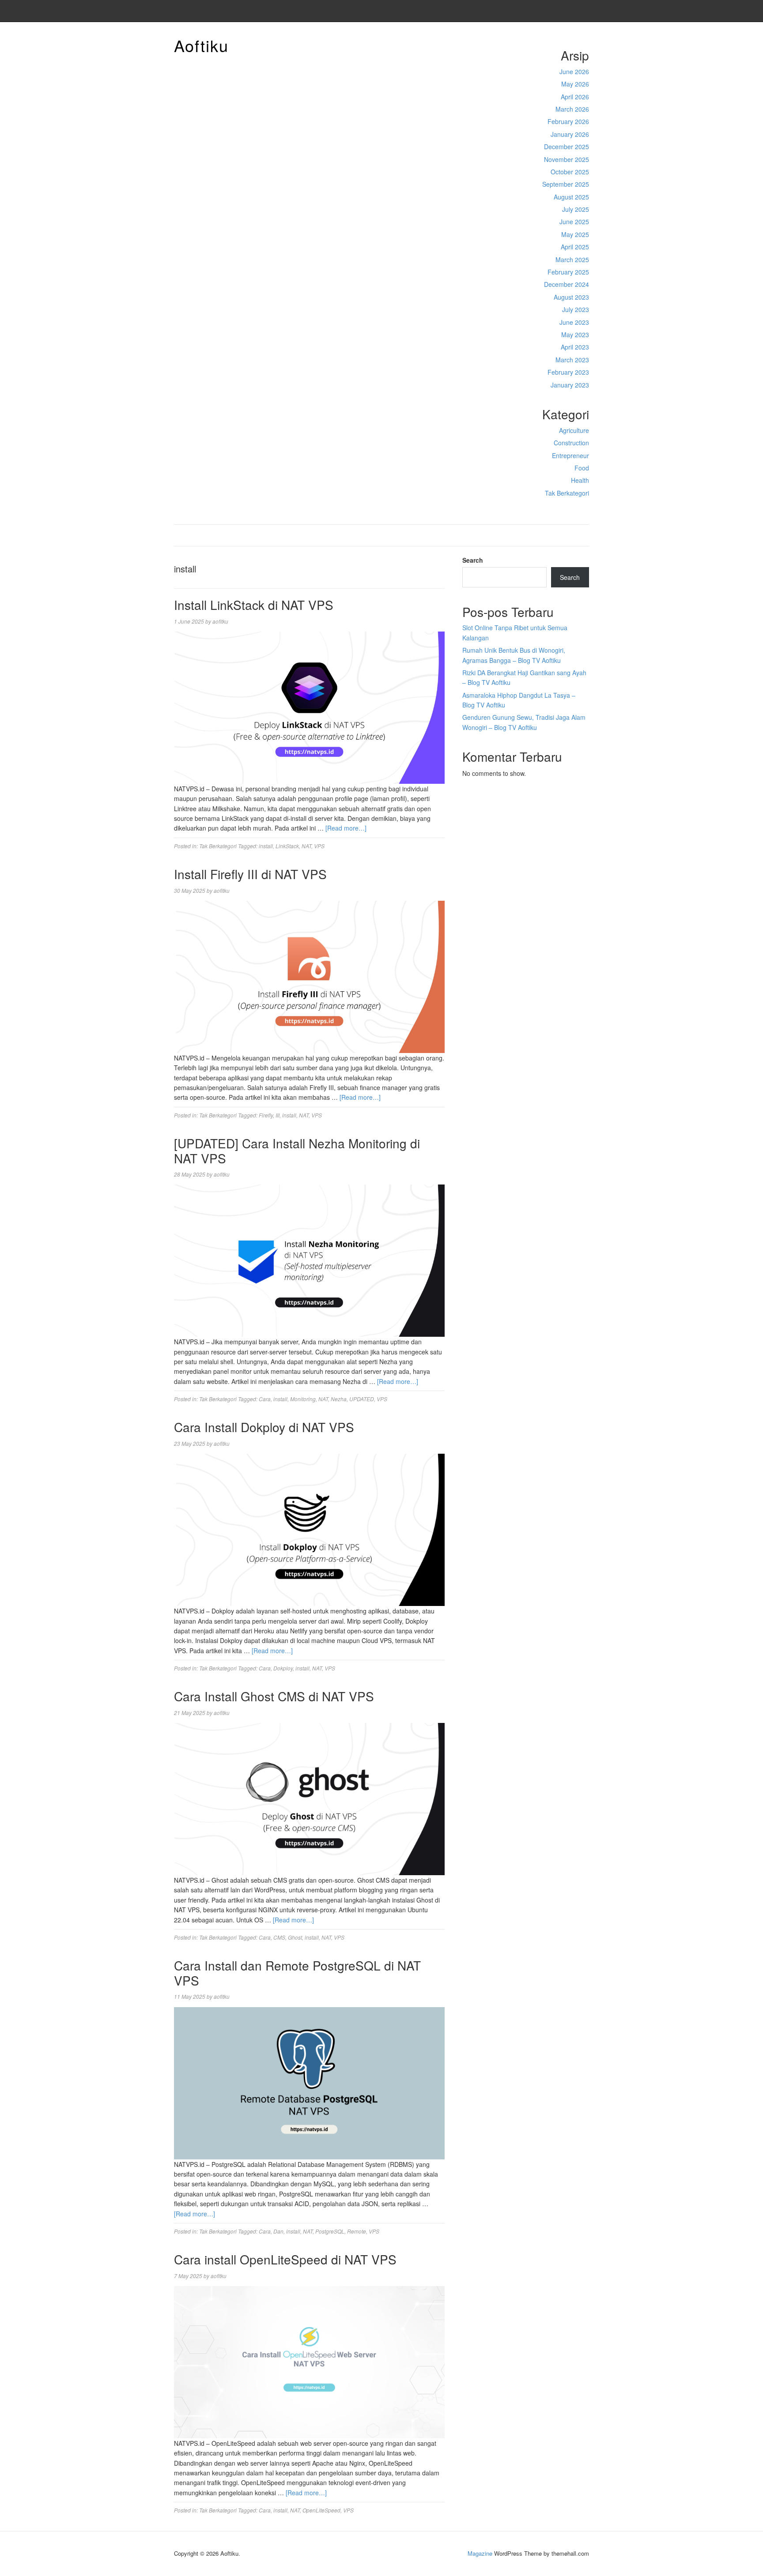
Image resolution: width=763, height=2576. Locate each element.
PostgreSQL (330, 2231)
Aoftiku (201, 45)
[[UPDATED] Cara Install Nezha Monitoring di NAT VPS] (309, 1260)
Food (582, 468)
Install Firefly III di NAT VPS (250, 874)
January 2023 (570, 385)
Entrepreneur (570, 455)
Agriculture (574, 430)
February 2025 (568, 272)
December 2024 (567, 284)
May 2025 (575, 234)
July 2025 (576, 209)
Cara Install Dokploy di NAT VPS (264, 1427)
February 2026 (568, 121)
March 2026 (572, 109)
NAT (306, 846)
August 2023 (571, 297)
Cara (265, 1399)
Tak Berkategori (567, 493)
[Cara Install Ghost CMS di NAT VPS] (309, 1798)
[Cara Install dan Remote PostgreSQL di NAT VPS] (309, 2082)
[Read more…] (346, 828)
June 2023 (574, 322)
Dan (278, 2231)
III (278, 1115)
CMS (279, 1937)
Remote (357, 2231)
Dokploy (283, 1668)
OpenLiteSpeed (321, 2510)
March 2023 (572, 360)
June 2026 (574, 71)
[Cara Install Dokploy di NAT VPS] (309, 1529)
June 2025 (574, 222)
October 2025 (570, 172)
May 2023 (575, 335)
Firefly (266, 1115)
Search (473, 560)
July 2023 (576, 309)
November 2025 (567, 159)
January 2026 (570, 134)
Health (580, 480)
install (266, 846)
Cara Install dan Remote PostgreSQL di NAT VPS (297, 1973)
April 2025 (575, 247)
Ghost (295, 1937)
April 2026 (575, 97)
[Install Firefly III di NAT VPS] (309, 976)
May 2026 (575, 84)
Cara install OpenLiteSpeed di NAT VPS (285, 2259)
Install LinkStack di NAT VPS (254, 605)
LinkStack (287, 846)
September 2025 (566, 184)
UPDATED (362, 1399)
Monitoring (303, 1399)
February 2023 (568, 372)
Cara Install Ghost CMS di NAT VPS (274, 1696)
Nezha (339, 1399)
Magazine (480, 2553)
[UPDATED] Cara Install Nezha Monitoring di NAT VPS (297, 1151)
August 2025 (571, 197)
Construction (571, 443)
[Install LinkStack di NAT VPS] (309, 707)
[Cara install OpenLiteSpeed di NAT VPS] (309, 2361)
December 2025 (567, 147)
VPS (319, 846)
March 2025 (572, 259)
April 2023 (575, 347)
